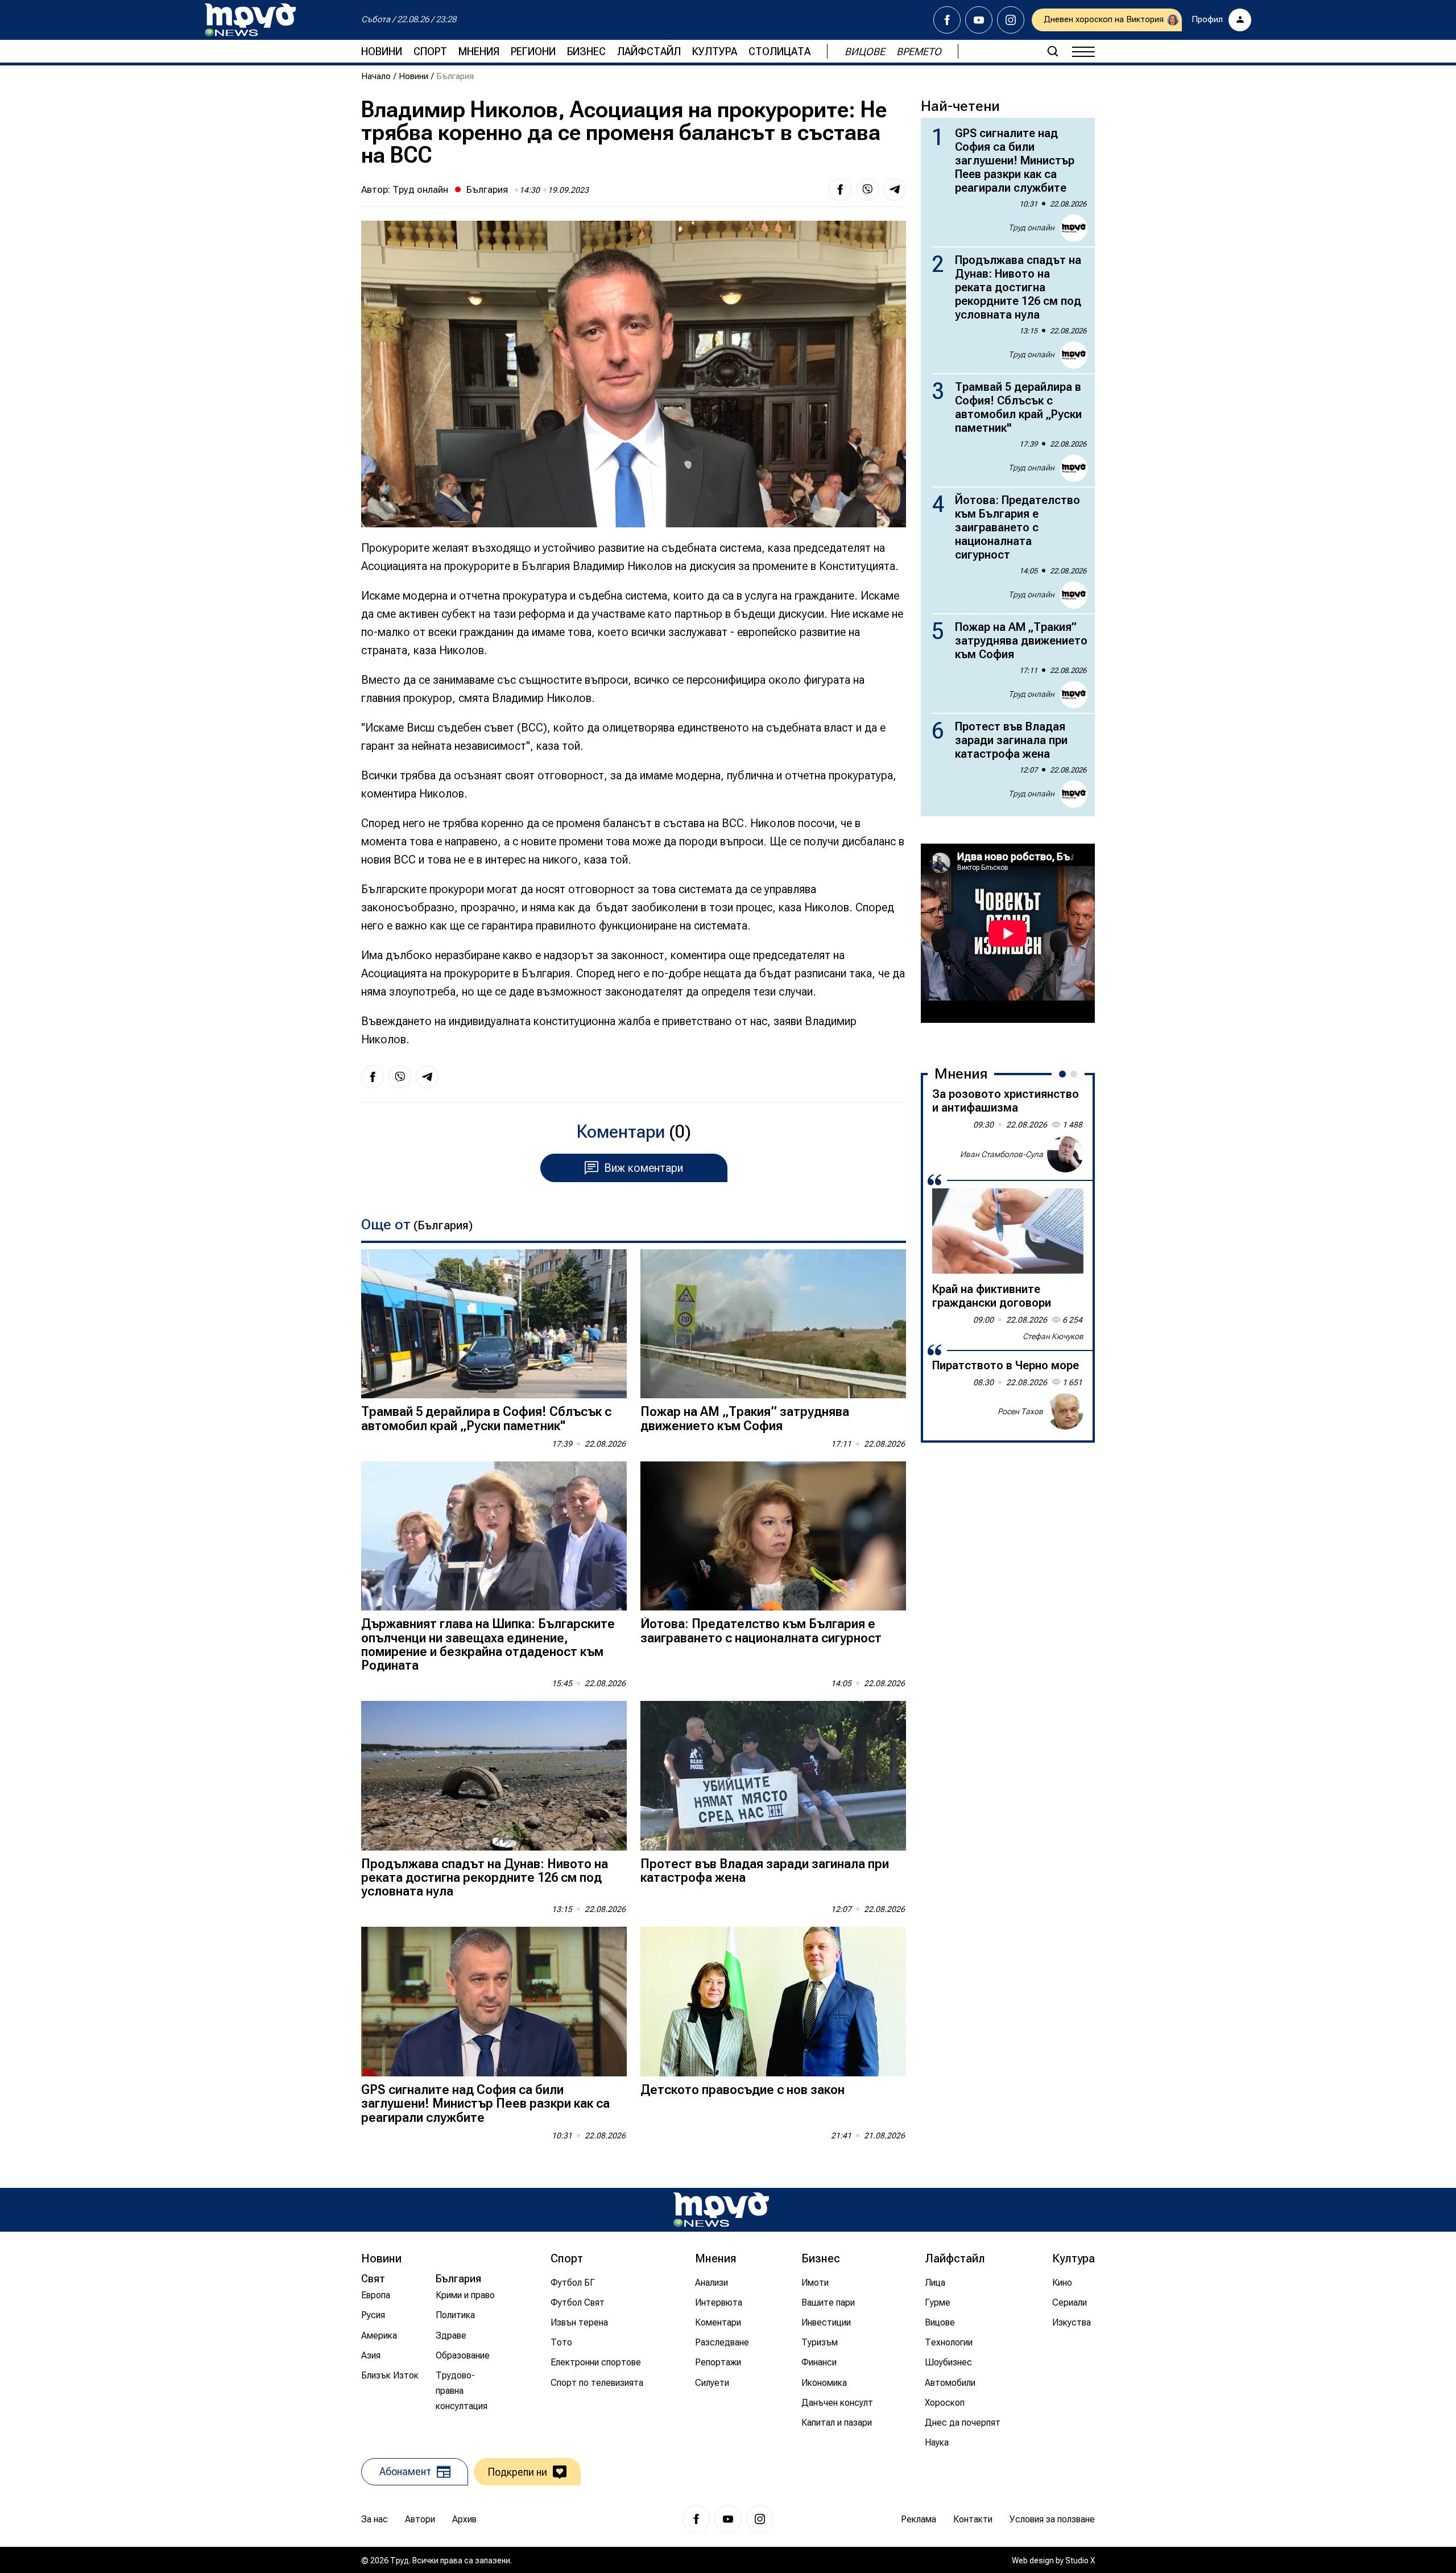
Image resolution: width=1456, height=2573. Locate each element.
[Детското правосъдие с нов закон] (773, 2002)
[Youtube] (979, 20)
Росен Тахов (1020, 1411)
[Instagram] (1011, 20)
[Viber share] (867, 189)
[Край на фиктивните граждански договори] (1008, 1231)
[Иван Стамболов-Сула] (1065, 1154)
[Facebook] (947, 20)
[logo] (250, 20)
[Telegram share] (895, 189)
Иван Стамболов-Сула (1002, 1154)
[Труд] (721, 2210)
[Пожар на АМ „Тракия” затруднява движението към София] (773, 1324)
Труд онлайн (420, 189)
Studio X (1080, 2560)
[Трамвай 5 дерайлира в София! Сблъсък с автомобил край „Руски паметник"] (494, 1324)
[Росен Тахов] (1065, 1411)
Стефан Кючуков (1053, 1336)
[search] (1053, 51)
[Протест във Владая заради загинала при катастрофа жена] (773, 1776)
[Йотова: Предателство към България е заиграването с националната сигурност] (773, 1536)
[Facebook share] (840, 189)
